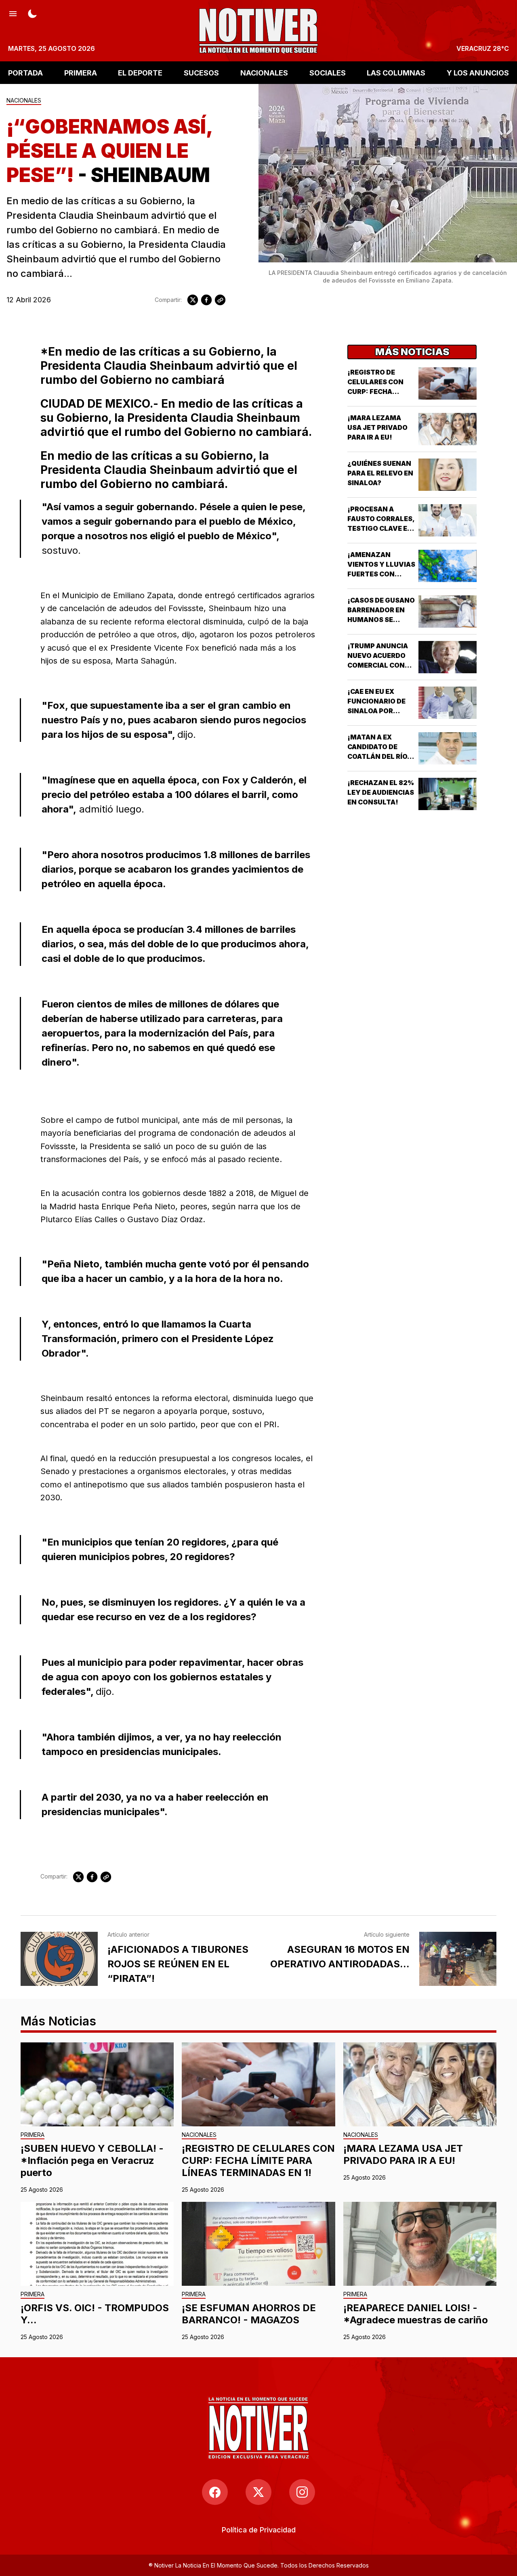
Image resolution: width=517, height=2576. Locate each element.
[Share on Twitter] (193, 300)
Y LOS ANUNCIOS (478, 72)
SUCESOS (201, 72)
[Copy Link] (220, 300)
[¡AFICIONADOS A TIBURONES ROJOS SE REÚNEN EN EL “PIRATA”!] (59, 1959)
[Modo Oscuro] (32, 13)
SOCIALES (328, 72)
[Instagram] (302, 2492)
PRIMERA (81, 72)
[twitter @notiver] (258, 2492)
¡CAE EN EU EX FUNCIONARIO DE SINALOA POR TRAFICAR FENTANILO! (376, 711)
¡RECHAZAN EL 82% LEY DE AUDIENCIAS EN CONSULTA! (381, 792)
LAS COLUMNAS (396, 72)
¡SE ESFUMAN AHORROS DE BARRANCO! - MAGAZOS (249, 2314)
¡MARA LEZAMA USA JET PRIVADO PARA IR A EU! (377, 427)
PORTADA (25, 72)
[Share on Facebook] (206, 300)
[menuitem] (259, 2530)
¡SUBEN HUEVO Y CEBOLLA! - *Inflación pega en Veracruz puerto (92, 2160)
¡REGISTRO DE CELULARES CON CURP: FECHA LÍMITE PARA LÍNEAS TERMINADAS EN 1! (258, 2160)
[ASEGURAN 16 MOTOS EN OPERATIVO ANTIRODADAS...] (458, 1959)
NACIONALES (264, 72)
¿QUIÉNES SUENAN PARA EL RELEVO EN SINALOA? (380, 473)
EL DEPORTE (140, 72)
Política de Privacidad (259, 2530)
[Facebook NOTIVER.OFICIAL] (215, 2492)
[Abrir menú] (13, 13)
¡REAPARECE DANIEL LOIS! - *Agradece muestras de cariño (416, 2314)
